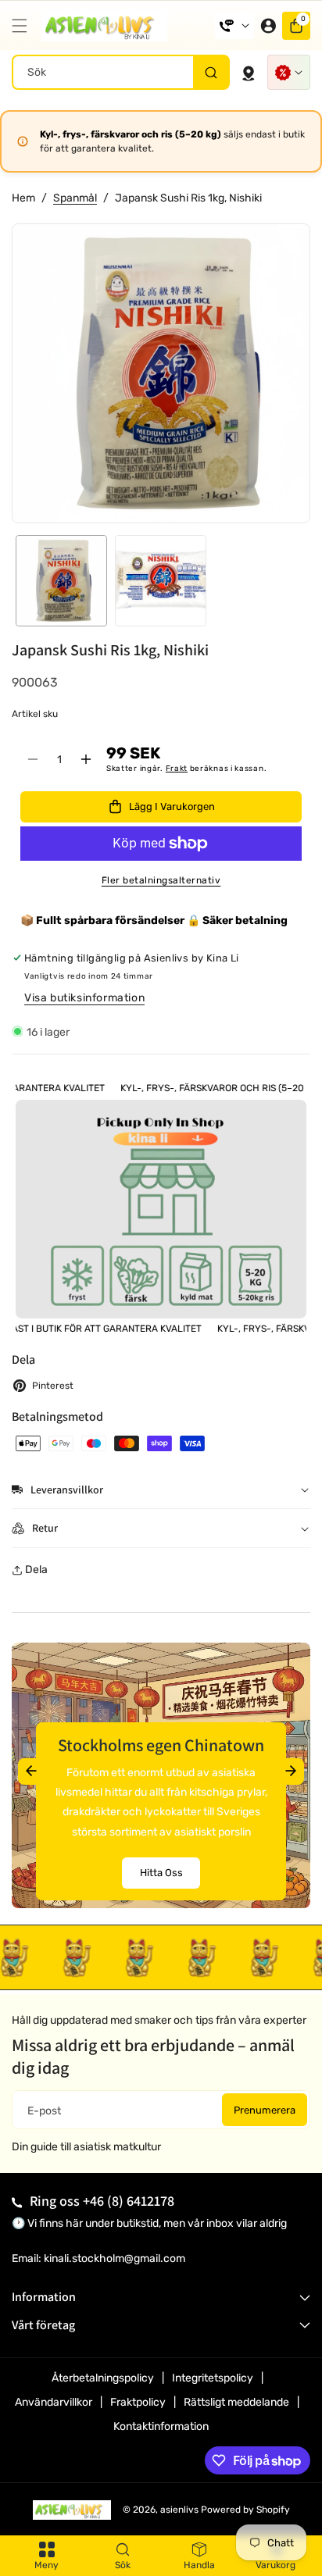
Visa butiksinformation (84, 998)
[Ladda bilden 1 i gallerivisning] (61, 581)
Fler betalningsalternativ (161, 880)
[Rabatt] (289, 72)
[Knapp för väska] (249, 73)
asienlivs (179, 2510)
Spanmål (75, 198)
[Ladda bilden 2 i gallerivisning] (161, 581)
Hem (23, 198)
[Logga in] (268, 26)
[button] (23, 26)
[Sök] (211, 72)
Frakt (177, 769)
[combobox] (121, 72)
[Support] (234, 26)
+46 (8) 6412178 (129, 2201)
